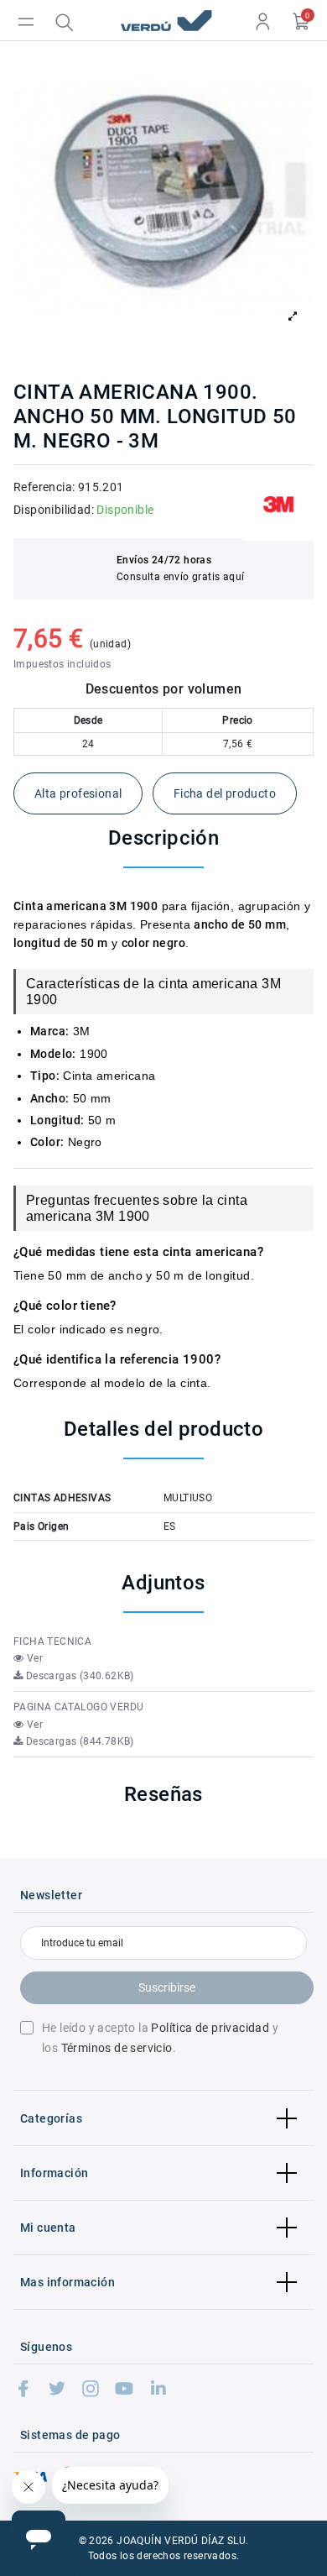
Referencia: (44, 487)
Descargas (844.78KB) (78, 1741)
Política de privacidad (210, 2028)
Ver (33, 1658)
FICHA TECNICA (52, 1641)
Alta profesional (78, 793)
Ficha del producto (225, 793)
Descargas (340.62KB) (78, 1676)
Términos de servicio (117, 2048)
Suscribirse (167, 1987)
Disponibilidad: (54, 510)
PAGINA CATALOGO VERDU (78, 1707)
